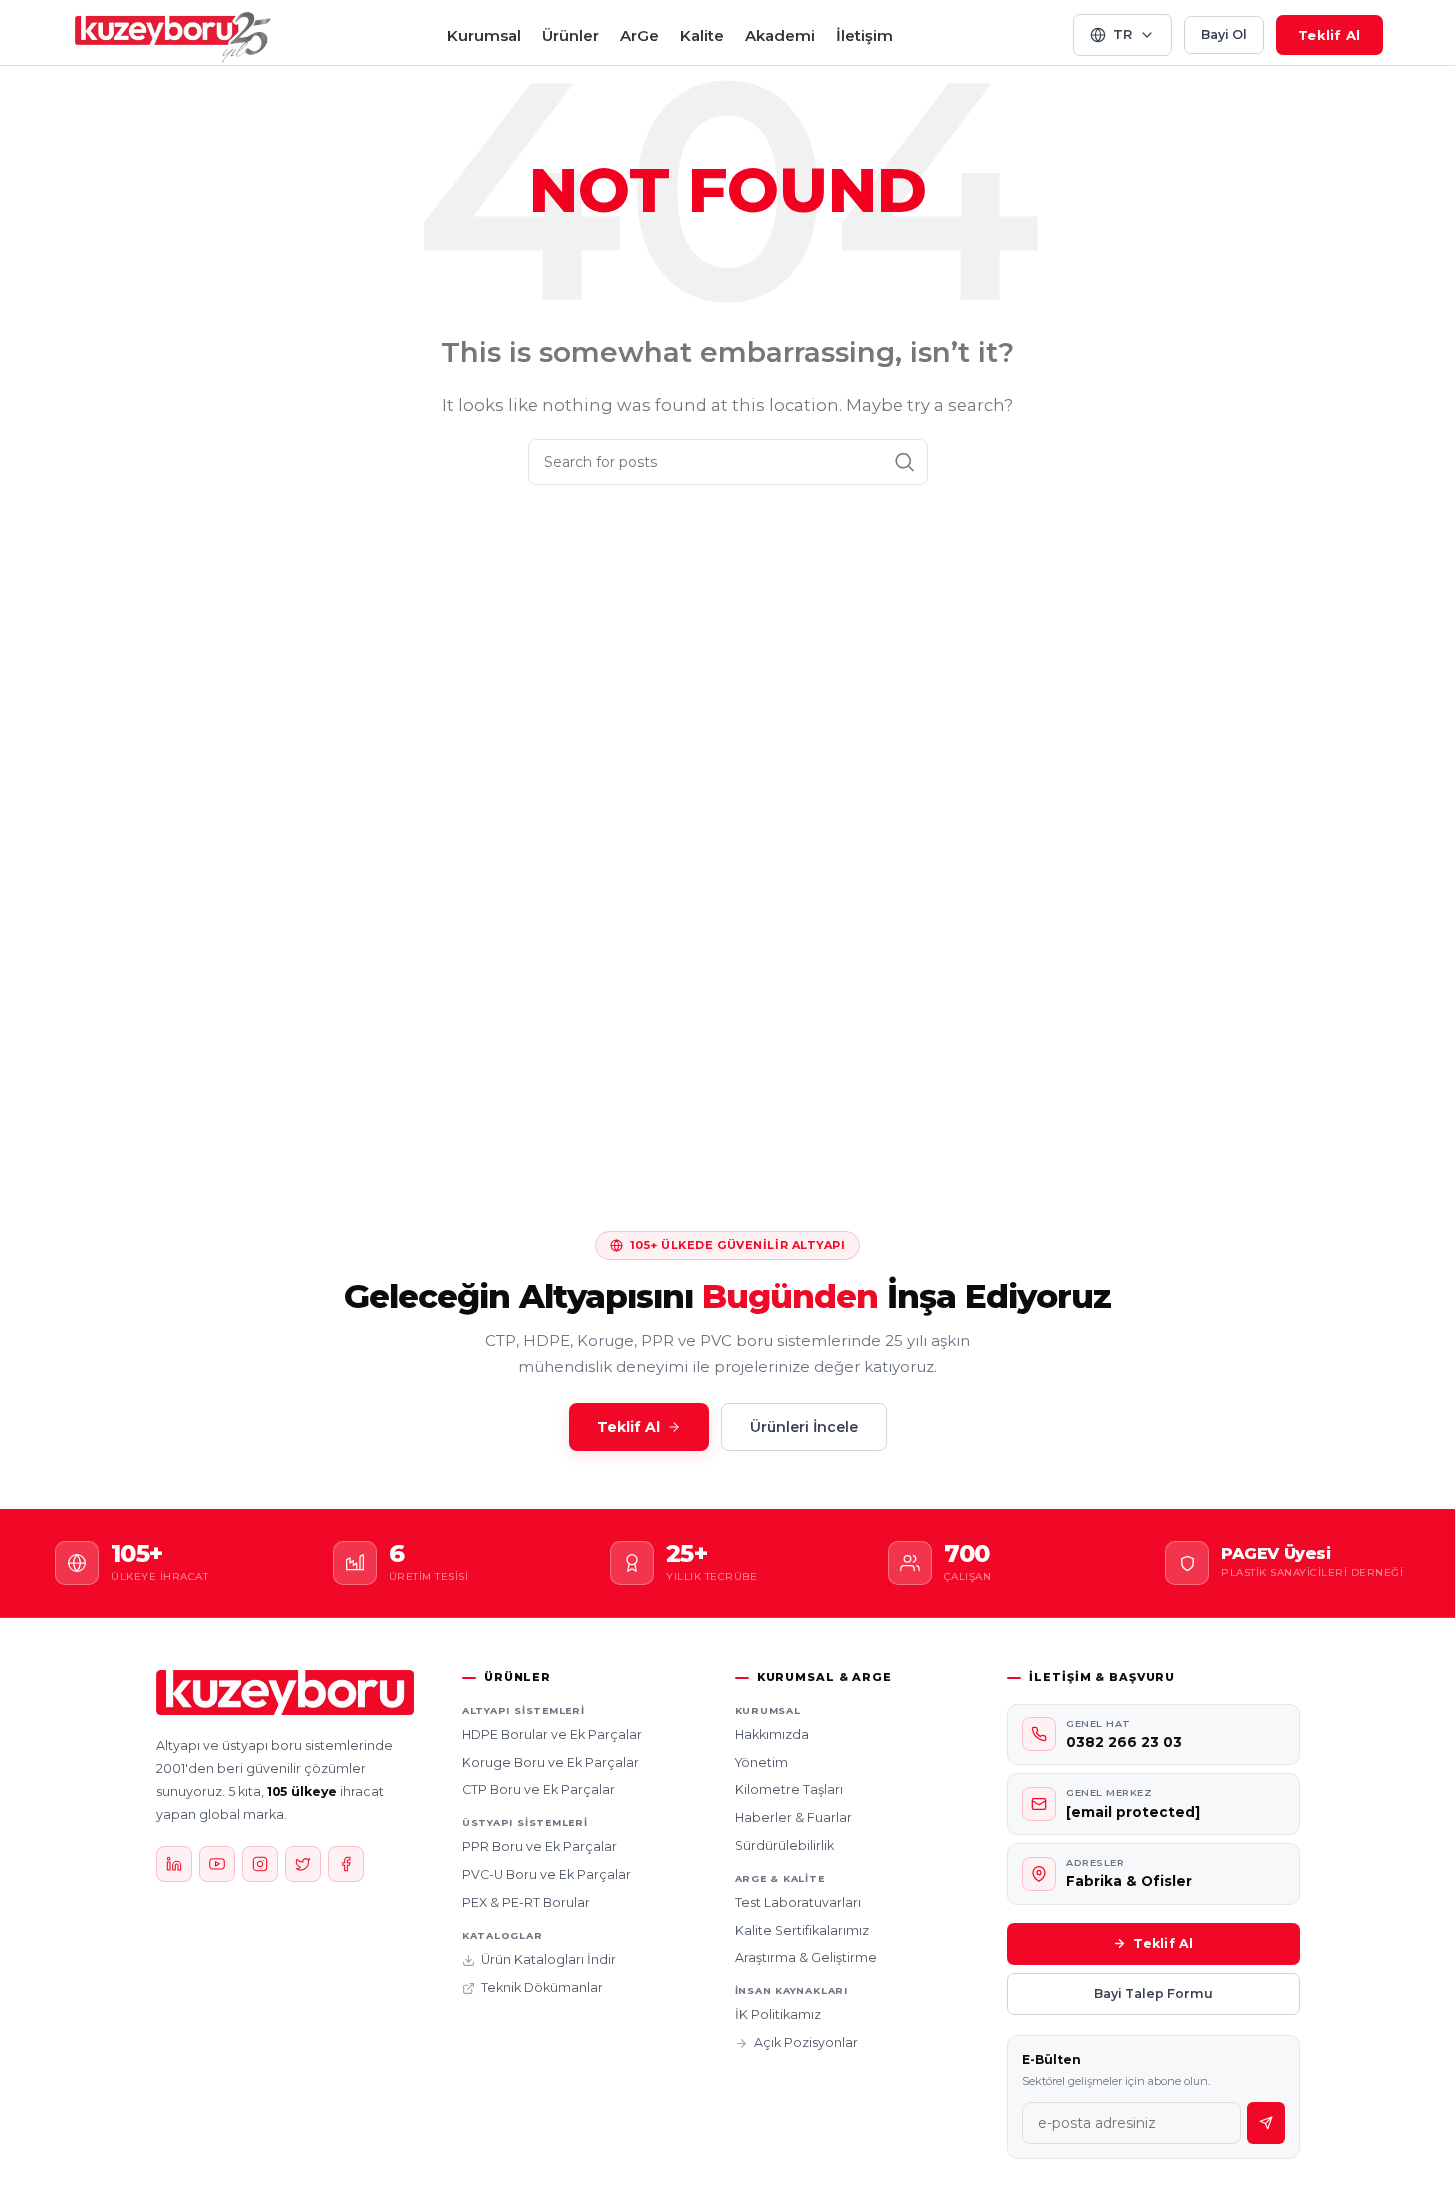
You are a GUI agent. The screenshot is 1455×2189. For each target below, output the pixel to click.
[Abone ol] (1266, 2123)
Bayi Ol (1224, 34)
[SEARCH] (905, 462)
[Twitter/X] (303, 1864)
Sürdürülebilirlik (784, 1845)
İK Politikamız (778, 2014)
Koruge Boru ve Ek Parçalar (550, 1762)
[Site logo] (173, 33)
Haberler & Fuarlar (793, 1817)
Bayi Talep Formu (1153, 1993)
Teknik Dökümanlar (542, 1987)
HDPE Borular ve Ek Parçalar (552, 1734)
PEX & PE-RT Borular (526, 1902)
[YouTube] (217, 1864)
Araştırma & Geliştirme (806, 1957)
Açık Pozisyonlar (806, 2042)
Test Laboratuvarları (798, 1902)
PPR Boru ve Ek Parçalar (539, 1846)
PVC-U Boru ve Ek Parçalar (546, 1874)
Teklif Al (1329, 35)
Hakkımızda (772, 1734)
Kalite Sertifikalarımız (802, 1930)
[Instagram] (260, 1864)
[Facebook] (346, 1864)
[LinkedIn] (174, 1864)
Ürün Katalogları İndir (548, 1959)
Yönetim (761, 1762)
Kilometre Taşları (789, 1789)
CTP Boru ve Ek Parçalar (538, 1789)
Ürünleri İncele (804, 1427)
